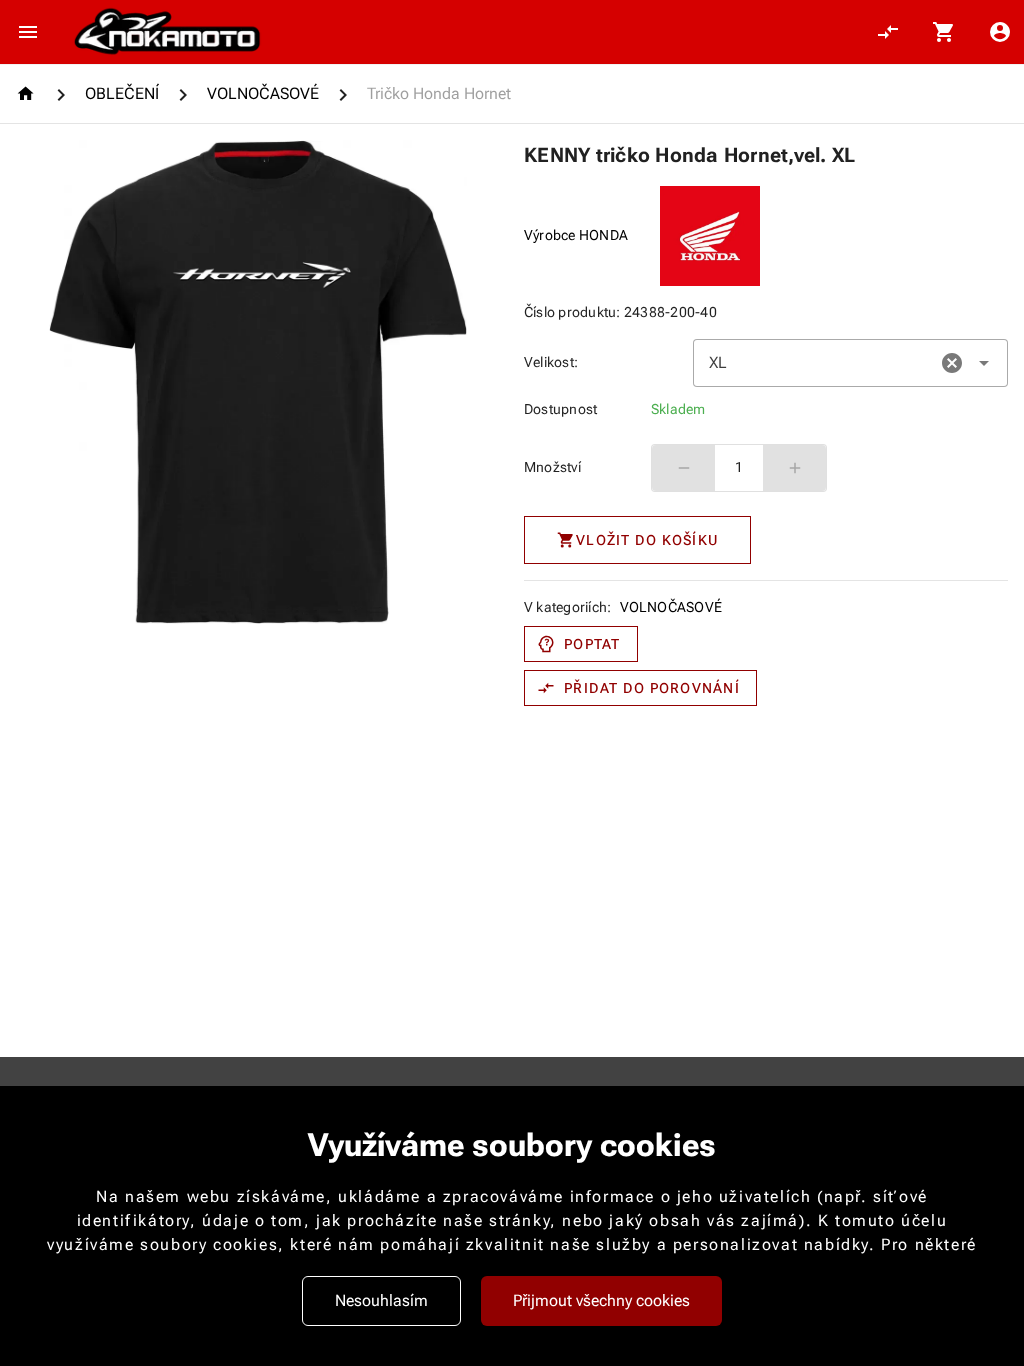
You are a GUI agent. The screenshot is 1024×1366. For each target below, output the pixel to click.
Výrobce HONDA (576, 235)
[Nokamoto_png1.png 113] (167, 32)
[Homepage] (28, 93)
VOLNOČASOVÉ (671, 607)
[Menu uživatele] (1000, 32)
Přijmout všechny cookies (601, 1300)
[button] (952, 363)
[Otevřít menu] (28, 32)
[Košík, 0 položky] (944, 32)
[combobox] (850, 363)
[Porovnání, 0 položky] (888, 32)
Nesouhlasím (381, 1300)
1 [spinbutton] (739, 467)
